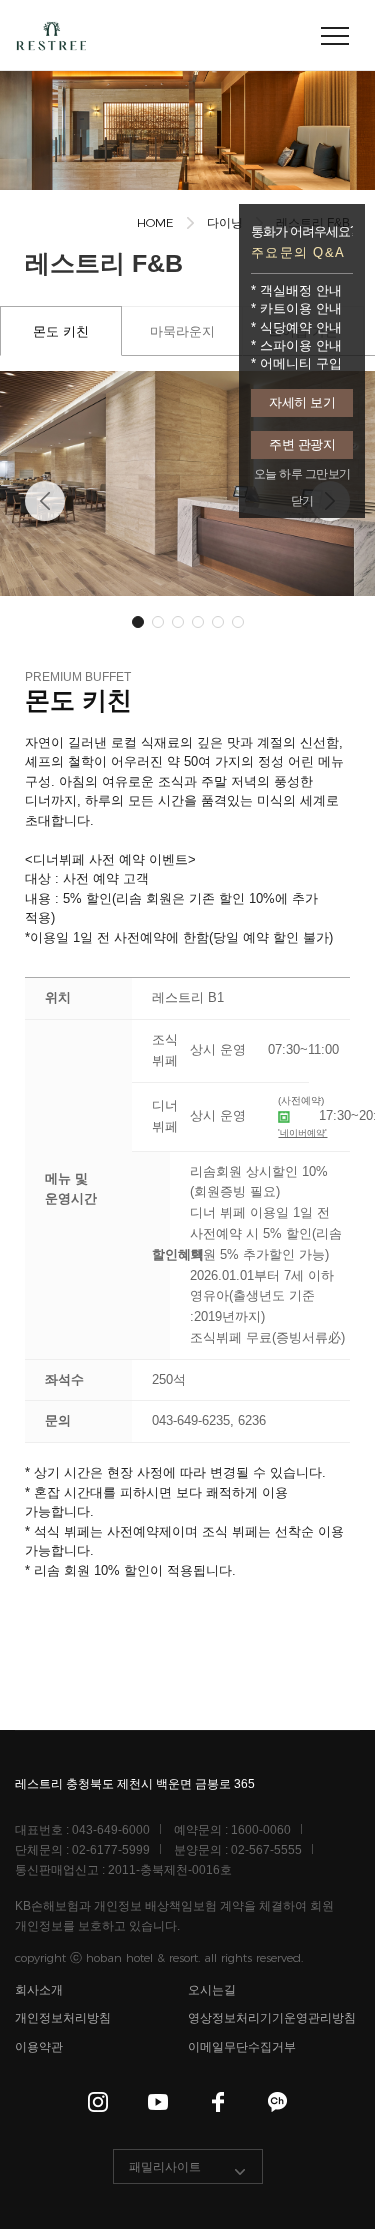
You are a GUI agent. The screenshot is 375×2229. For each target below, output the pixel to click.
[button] (45, 501)
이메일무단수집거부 (242, 2047)
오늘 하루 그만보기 (302, 474)
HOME (155, 222)
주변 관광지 (302, 444)
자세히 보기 (302, 402)
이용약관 (39, 2047)
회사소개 (39, 1990)
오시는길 (212, 1990)
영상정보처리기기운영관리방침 (272, 2018)
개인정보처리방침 (63, 2018)
